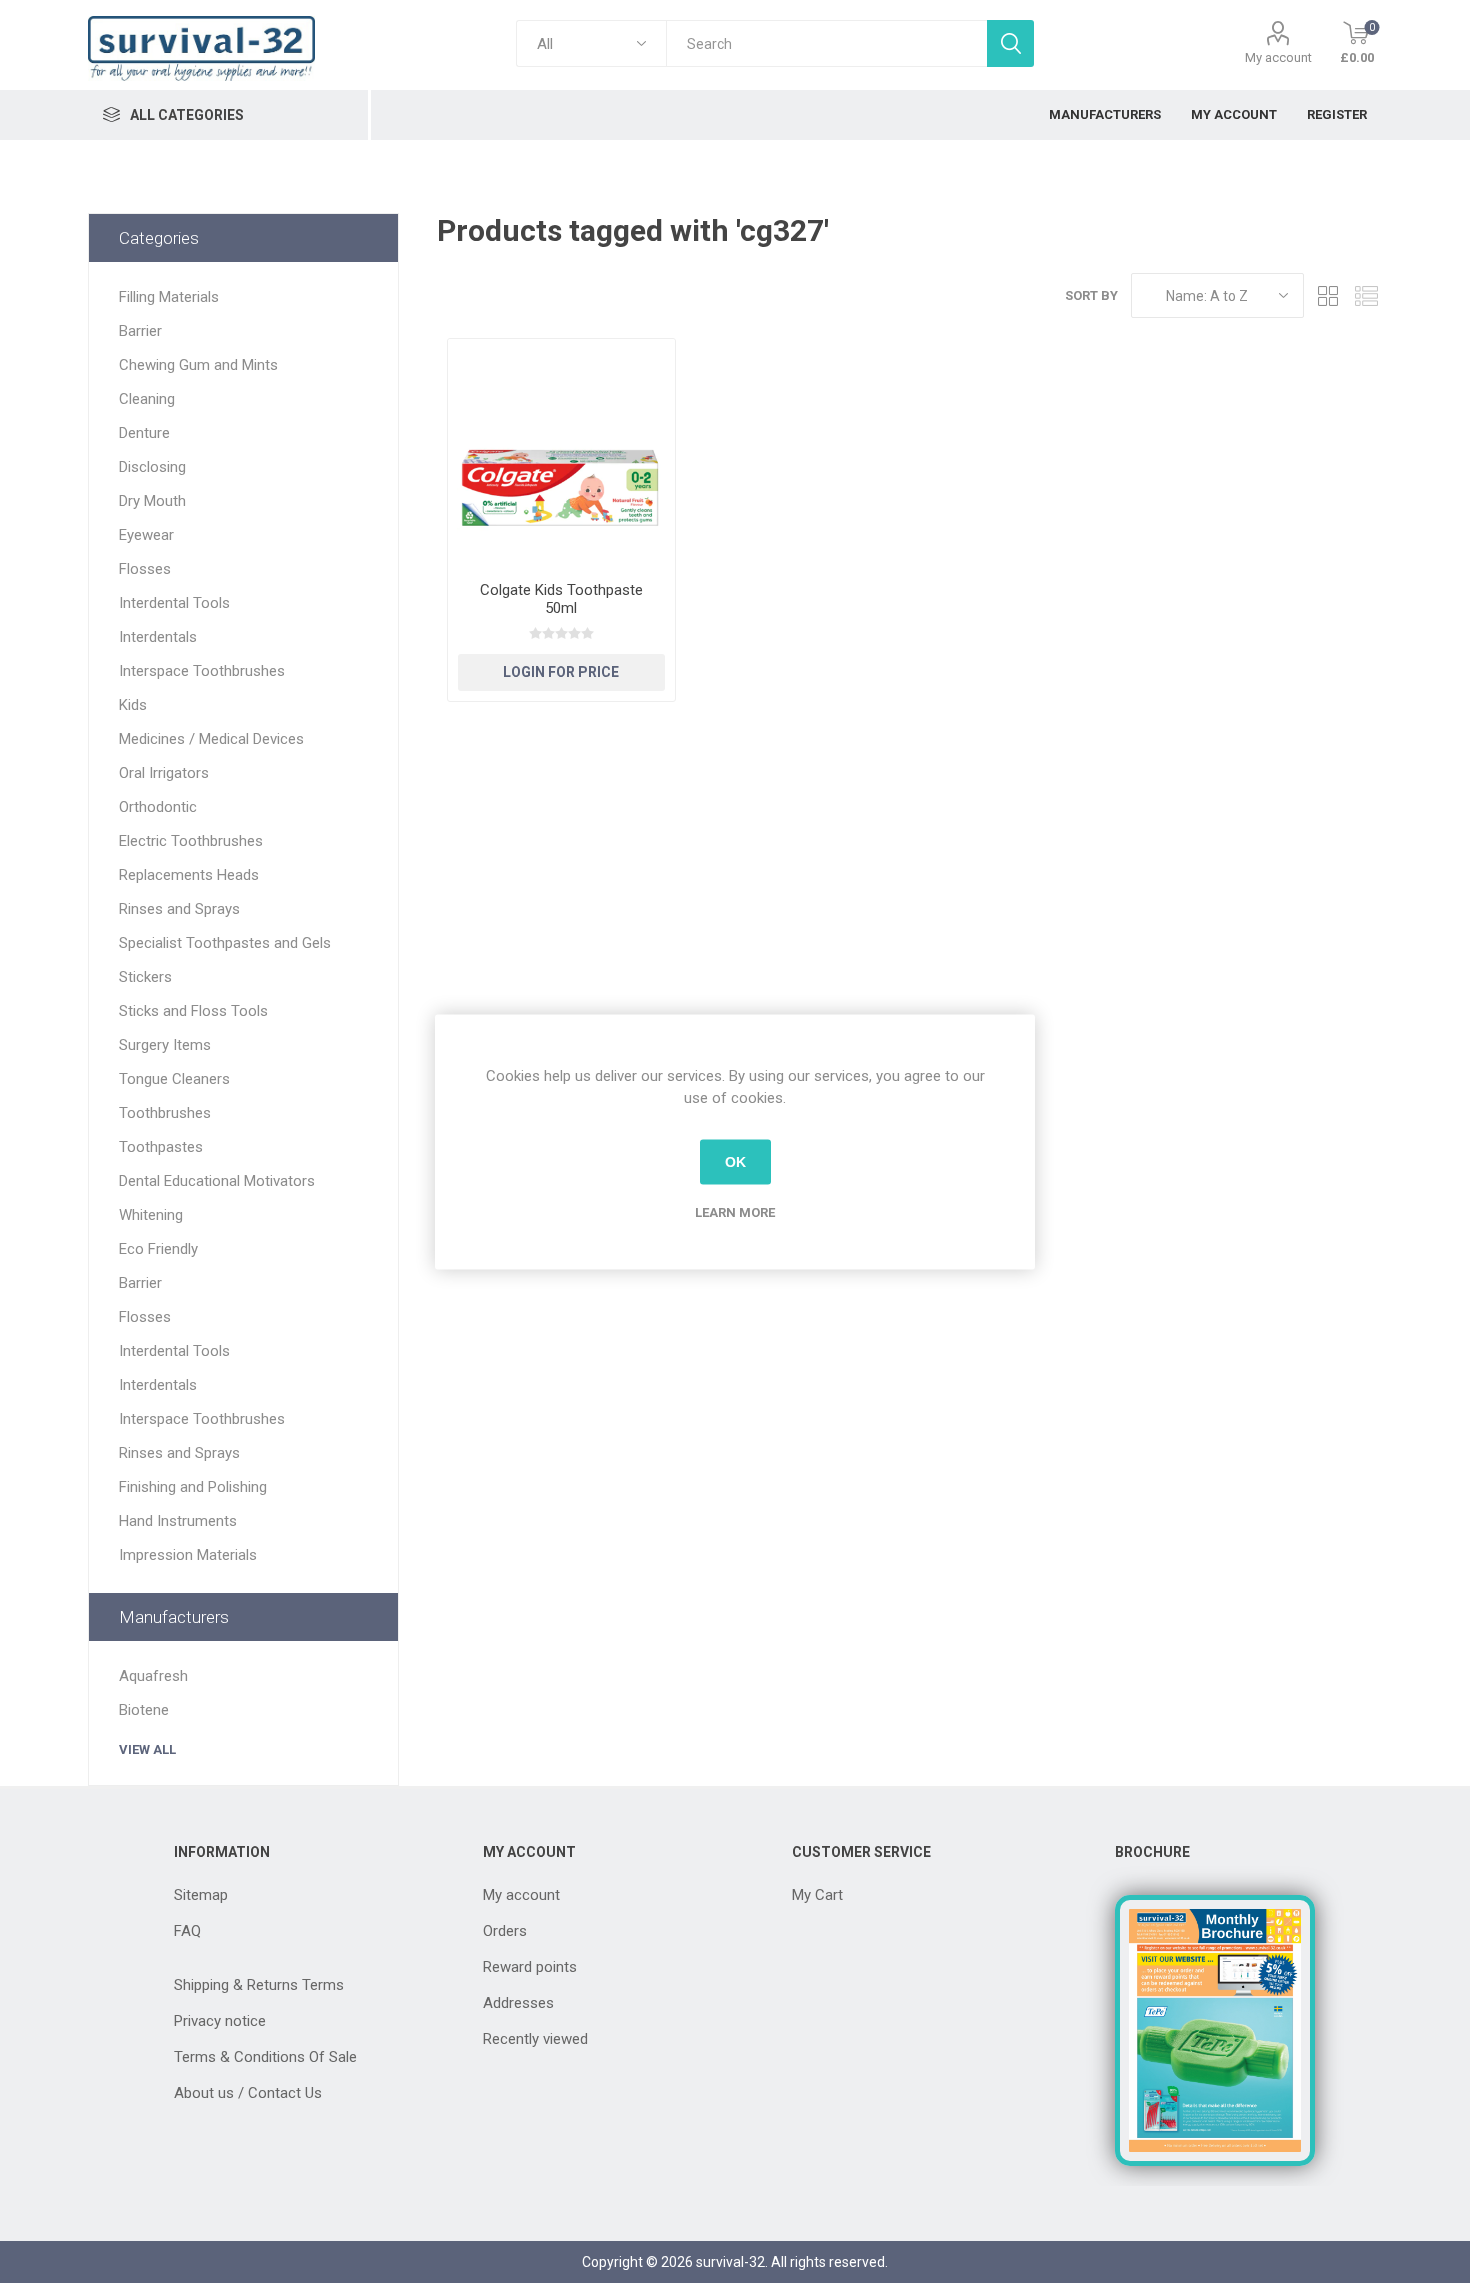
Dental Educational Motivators (217, 1181)
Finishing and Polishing (193, 1487)
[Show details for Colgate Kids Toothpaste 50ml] (561, 452)
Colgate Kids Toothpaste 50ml (561, 599)
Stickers (145, 977)
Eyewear (146, 535)
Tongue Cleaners (174, 1079)
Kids (133, 705)
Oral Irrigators (164, 773)
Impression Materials (188, 1555)
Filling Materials (169, 297)
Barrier (140, 331)
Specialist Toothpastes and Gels (225, 943)
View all (147, 1749)
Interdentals (158, 637)
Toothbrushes (165, 1113)
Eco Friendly (158, 1249)
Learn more (735, 1211)
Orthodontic (158, 807)
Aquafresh (153, 1676)
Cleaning (147, 399)
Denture (144, 433)
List (1367, 295)
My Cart (817, 1895)
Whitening (151, 1215)
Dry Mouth (152, 501)
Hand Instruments (178, 1521)
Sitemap (201, 1895)
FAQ (187, 1931)
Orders (505, 1931)
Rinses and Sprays (179, 909)
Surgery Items (165, 1045)
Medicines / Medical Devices (211, 739)
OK (735, 1162)
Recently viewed (535, 2039)
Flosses (145, 569)
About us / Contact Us (248, 2093)
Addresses (518, 2003)
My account (1278, 57)
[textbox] (826, 43)
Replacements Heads (189, 875)
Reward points (530, 1967)
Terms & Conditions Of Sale (265, 2057)
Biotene (144, 1710)
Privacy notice (220, 2021)
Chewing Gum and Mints (198, 365)
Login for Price (561, 672)
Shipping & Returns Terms (259, 1985)
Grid (1329, 295)
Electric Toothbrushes (191, 841)
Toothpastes (161, 1147)
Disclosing (152, 467)
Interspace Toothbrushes (202, 671)
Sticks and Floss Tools (193, 1011)
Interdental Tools (174, 603)
